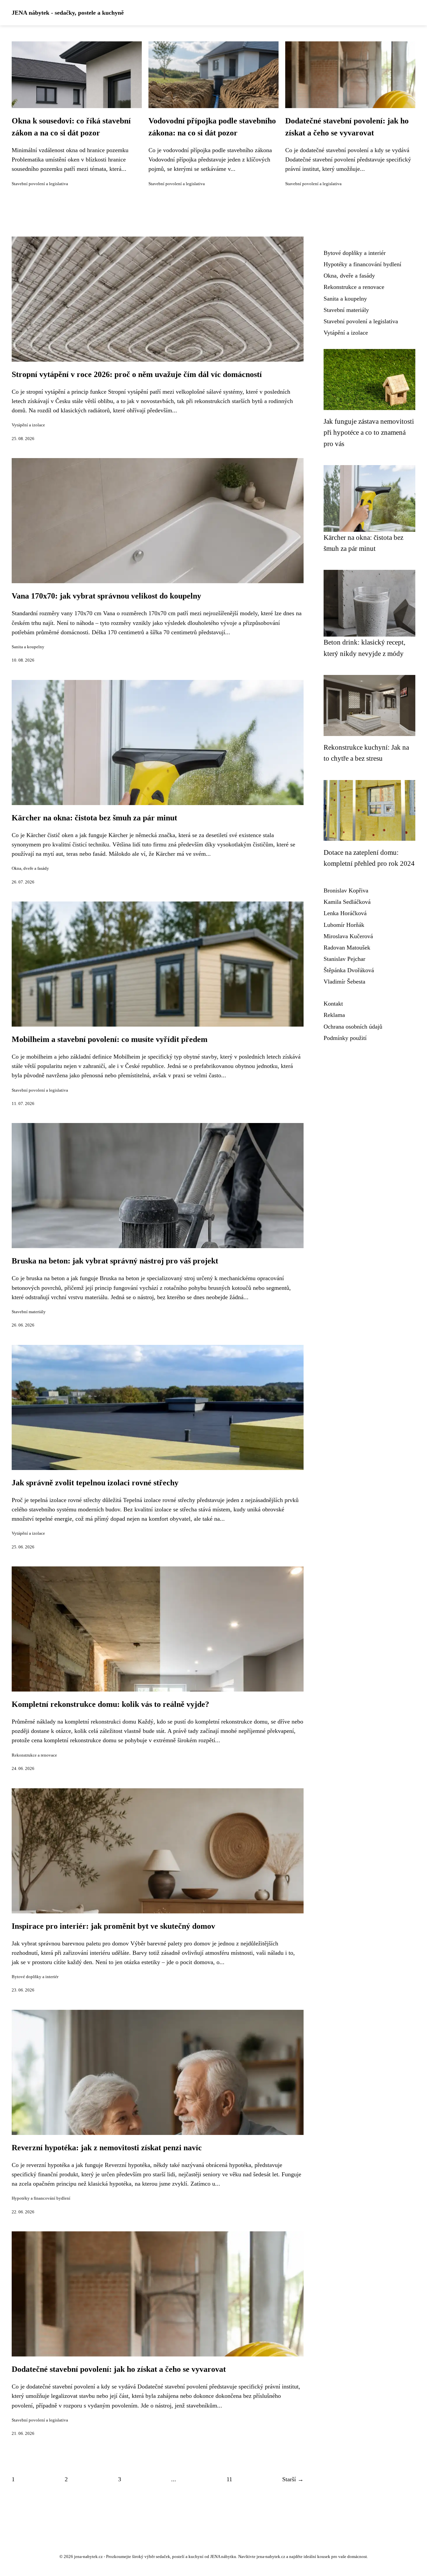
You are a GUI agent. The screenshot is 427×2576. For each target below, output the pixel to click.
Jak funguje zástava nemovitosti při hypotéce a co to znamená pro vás (369, 432)
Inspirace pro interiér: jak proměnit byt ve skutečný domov (113, 1926)
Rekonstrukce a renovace (34, 1755)
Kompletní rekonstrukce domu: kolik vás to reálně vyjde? (110, 1704)
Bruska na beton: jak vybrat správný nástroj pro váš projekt (115, 1261)
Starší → (293, 2479)
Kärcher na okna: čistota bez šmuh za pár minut (94, 818)
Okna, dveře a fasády (30, 868)
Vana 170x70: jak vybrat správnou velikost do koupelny (106, 596)
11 (229, 2479)
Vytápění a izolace (28, 425)
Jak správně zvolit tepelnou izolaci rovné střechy (95, 1483)
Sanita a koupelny (28, 647)
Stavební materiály (29, 1312)
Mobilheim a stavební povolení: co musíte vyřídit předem (110, 1039)
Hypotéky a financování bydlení (41, 2198)
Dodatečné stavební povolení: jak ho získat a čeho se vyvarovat (119, 2369)
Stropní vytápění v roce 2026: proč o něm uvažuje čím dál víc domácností (137, 374)
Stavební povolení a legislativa (40, 184)
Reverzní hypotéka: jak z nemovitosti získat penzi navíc (107, 2148)
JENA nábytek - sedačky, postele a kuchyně (68, 13)
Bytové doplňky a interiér (35, 1977)
